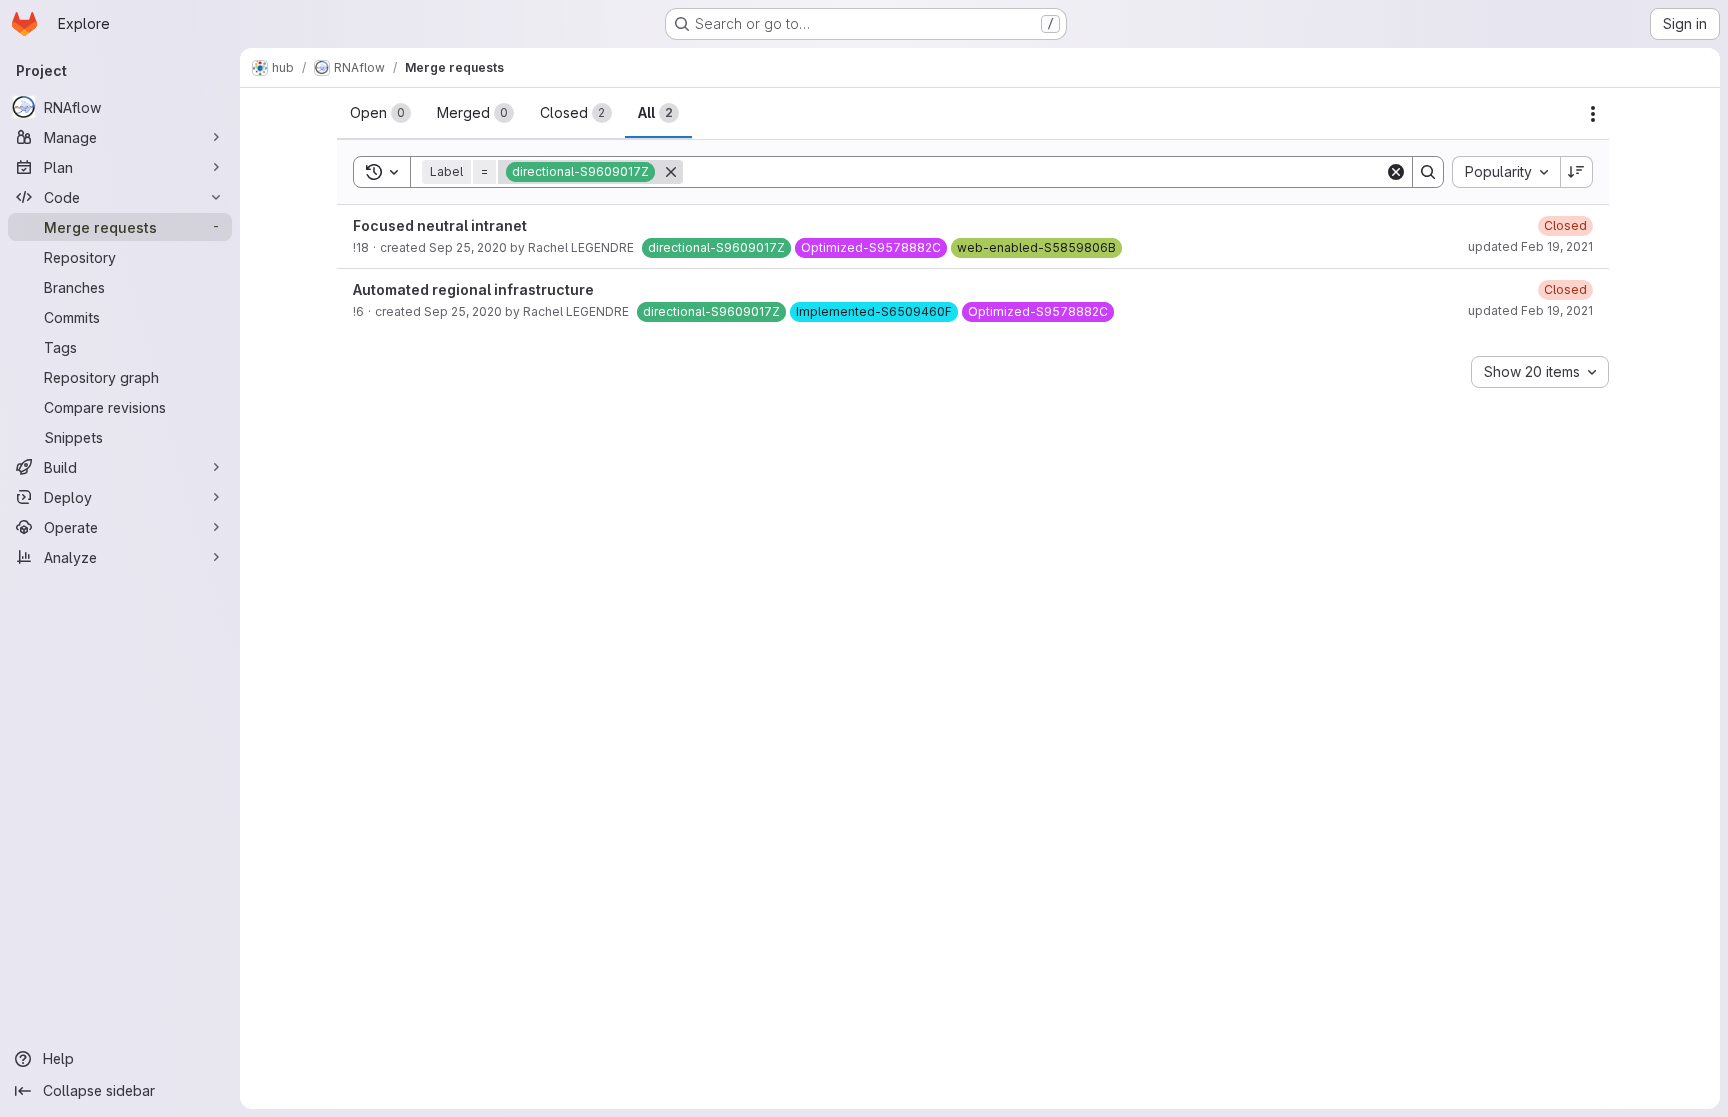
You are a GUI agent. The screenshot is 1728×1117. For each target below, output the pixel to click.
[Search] (1428, 172)
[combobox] (1506, 172)
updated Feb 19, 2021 (1530, 246)
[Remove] (671, 172)
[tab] (380, 113)
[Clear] (1396, 172)
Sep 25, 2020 (468, 247)
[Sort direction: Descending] (1577, 172)
